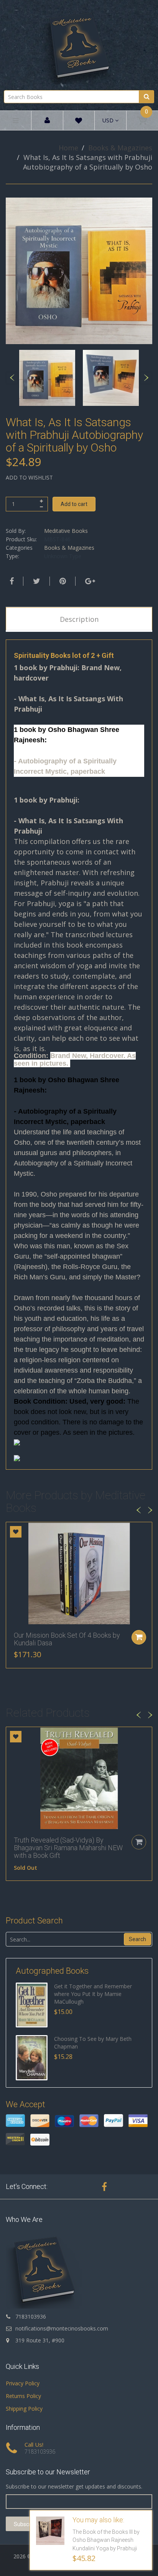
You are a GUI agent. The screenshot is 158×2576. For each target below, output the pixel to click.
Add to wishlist (29, 477)
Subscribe (26, 2524)
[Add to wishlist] (16, 1532)
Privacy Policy (23, 2383)
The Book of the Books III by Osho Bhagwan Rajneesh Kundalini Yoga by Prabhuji (106, 2540)
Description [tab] (79, 619)
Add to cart (74, 504)
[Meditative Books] (79, 44)
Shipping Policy (24, 2409)
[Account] (47, 121)
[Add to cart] (139, 1637)
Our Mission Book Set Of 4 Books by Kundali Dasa (67, 1639)
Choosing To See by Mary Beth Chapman (93, 2043)
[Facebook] (11, 581)
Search (137, 1939)
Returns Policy (23, 2396)
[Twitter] (36, 581)
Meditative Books (66, 531)
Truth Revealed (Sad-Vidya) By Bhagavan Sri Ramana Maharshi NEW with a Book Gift (68, 1848)
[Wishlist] (79, 122)
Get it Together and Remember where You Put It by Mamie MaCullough (93, 1994)
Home (68, 148)
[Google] (89, 581)
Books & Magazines (120, 148)
